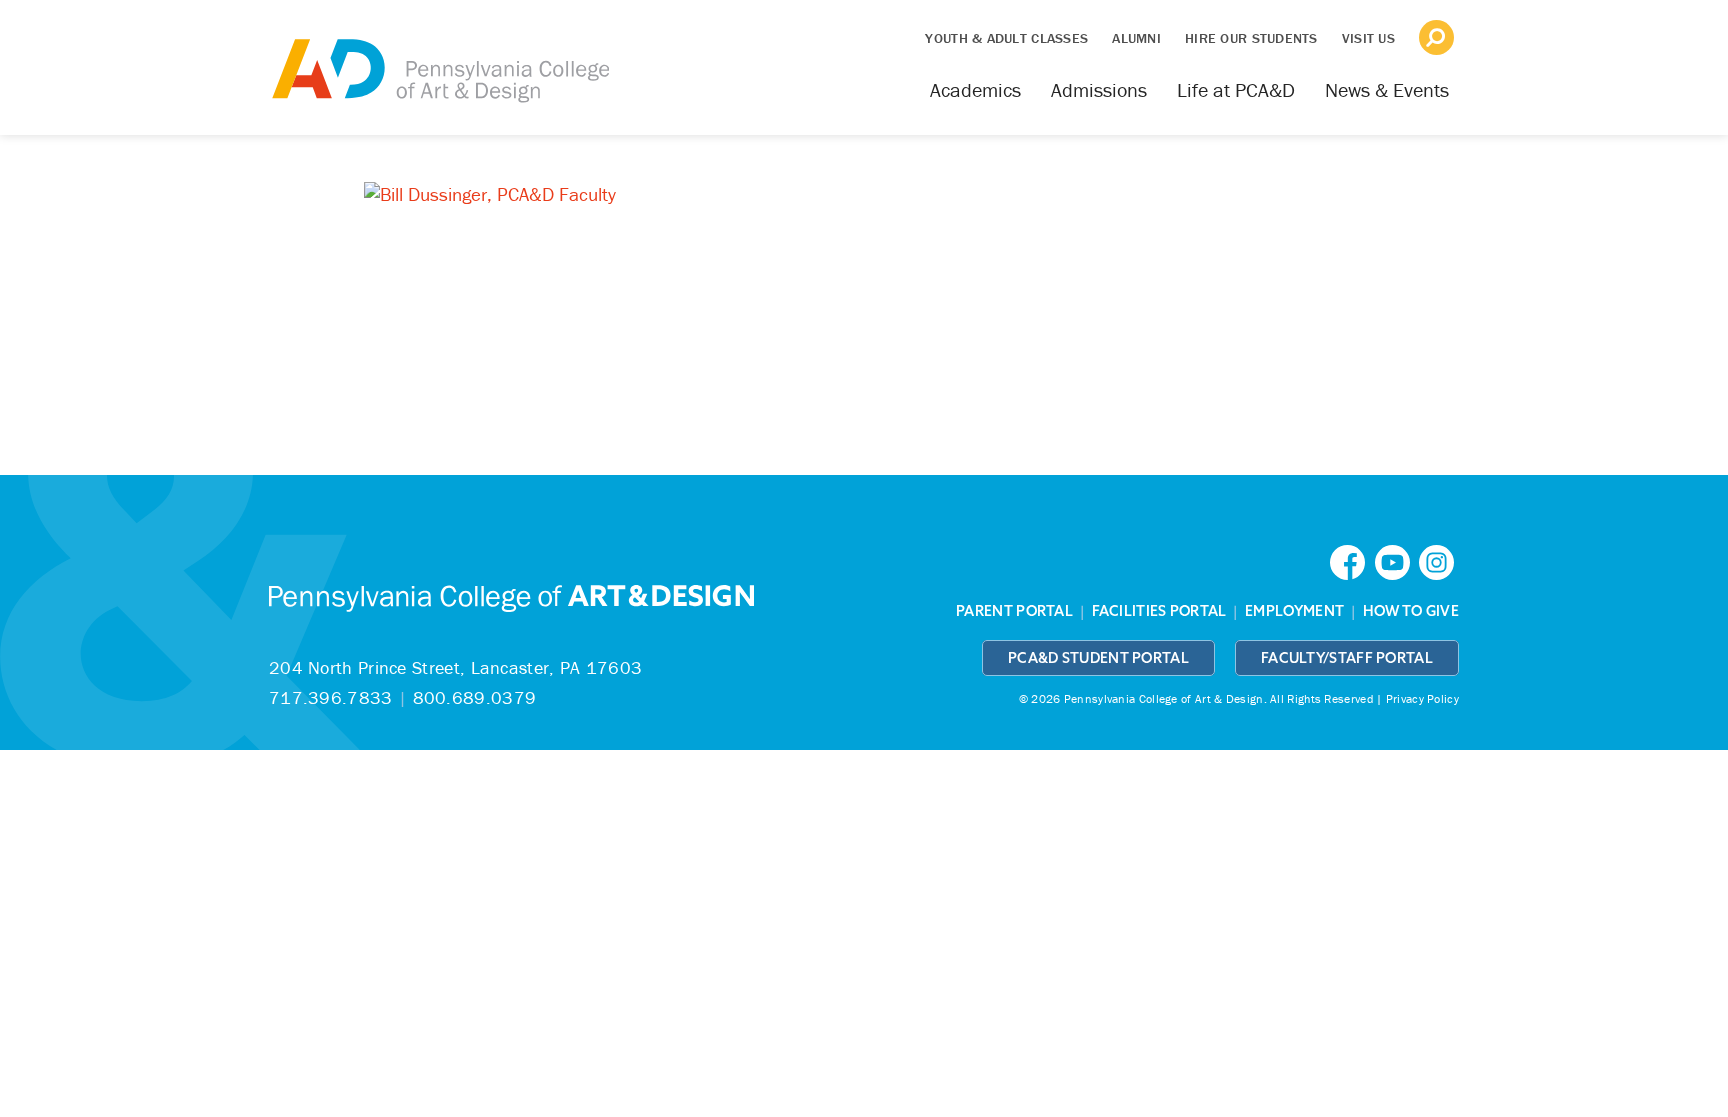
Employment (1294, 611)
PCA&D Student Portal (1098, 658)
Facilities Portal (1159, 611)
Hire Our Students (1251, 38)
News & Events (1387, 89)
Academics (975, 89)
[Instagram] (1439, 560)
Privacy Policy (1422, 698)
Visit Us (1368, 38)
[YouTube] (1397, 560)
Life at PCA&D (1236, 89)
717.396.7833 (331, 697)
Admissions (1099, 89)
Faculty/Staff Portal (1347, 658)
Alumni (1136, 38)
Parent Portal (1014, 611)
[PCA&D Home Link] (439, 57)
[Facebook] (1352, 560)
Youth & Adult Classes (1006, 38)
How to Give (1411, 611)
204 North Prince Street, (455, 667)
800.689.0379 (475, 697)
